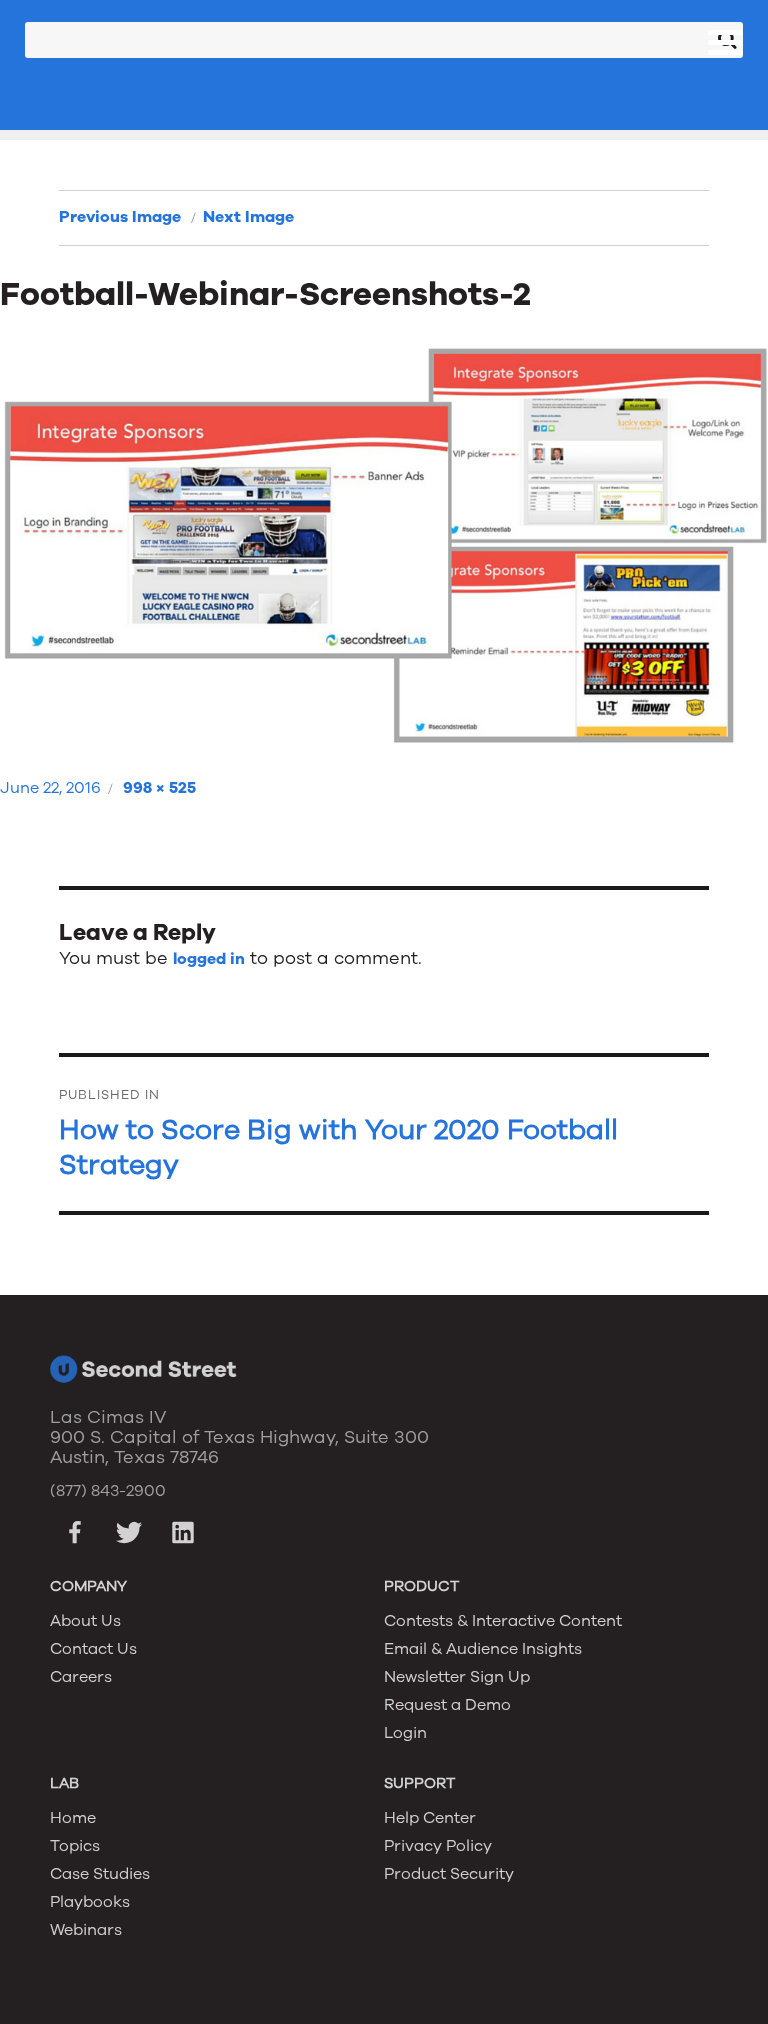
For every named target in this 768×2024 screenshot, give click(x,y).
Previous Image (120, 217)
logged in (209, 959)
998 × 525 (159, 788)
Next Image (248, 217)
